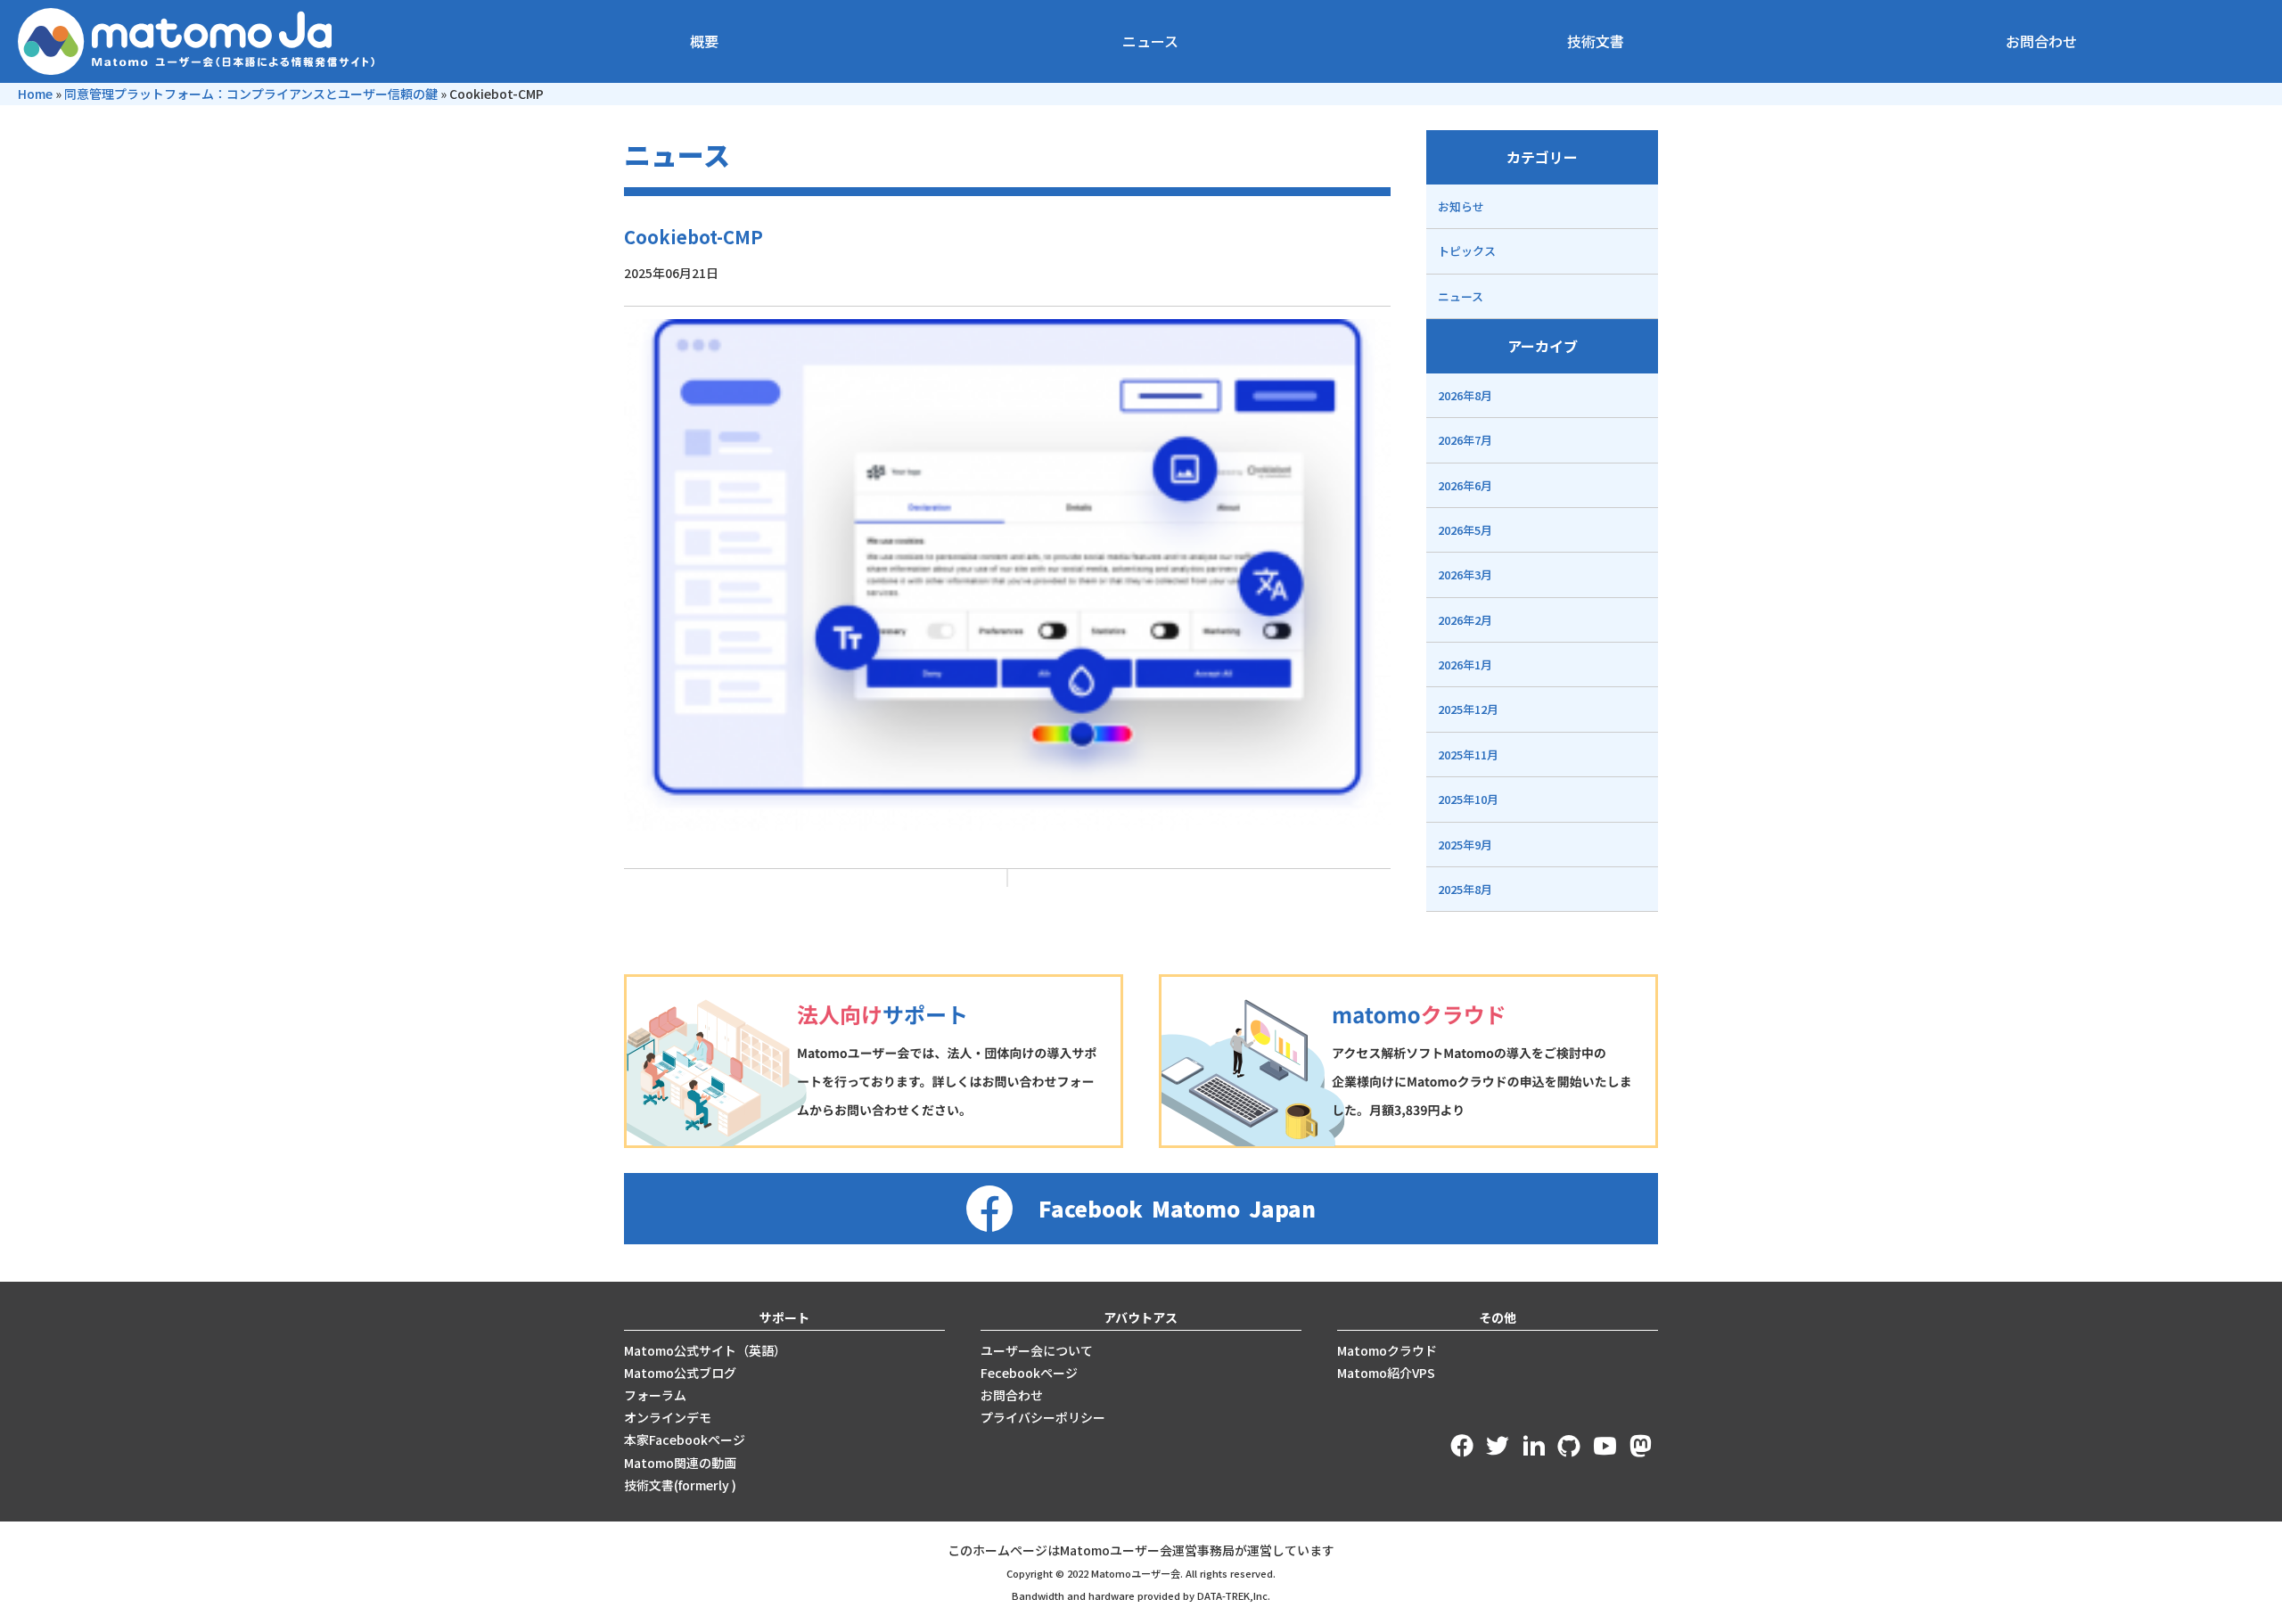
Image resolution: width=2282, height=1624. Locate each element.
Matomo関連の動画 (680, 1463)
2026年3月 (1465, 574)
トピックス (1467, 251)
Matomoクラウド (1387, 1350)
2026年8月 (1465, 395)
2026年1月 (1465, 664)
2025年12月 (1468, 709)
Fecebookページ (1029, 1373)
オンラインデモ (668, 1417)
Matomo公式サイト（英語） (705, 1350)
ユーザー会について (1037, 1350)
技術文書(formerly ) (680, 1485)
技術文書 (1596, 41)
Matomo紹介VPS (1386, 1373)
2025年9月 (1465, 845)
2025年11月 (1468, 755)
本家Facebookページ (685, 1439)
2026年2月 (1465, 620)
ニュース (1150, 41)
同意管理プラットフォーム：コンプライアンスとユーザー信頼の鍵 (251, 94)
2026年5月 (1465, 530)
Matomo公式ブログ (680, 1373)
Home (35, 94)
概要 (704, 41)
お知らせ (1461, 206)
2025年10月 (1468, 799)
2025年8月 (1465, 889)
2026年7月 (1465, 440)
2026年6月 (1465, 485)
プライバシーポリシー (1043, 1417)
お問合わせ (2041, 41)
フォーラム (655, 1395)
